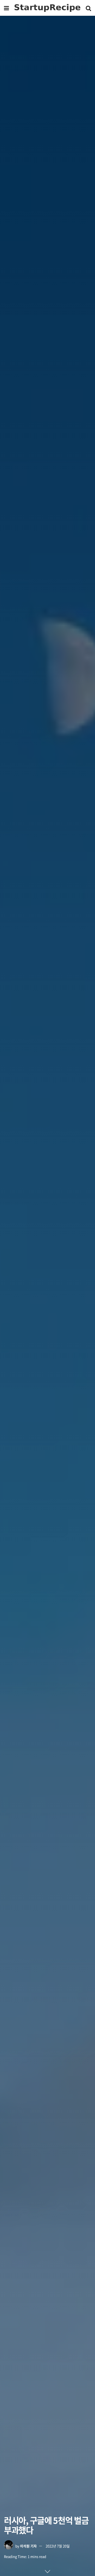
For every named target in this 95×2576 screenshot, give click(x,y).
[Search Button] (88, 8)
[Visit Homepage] (47, 8)
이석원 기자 (28, 2546)
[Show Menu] (6, 8)
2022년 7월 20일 (58, 2546)
